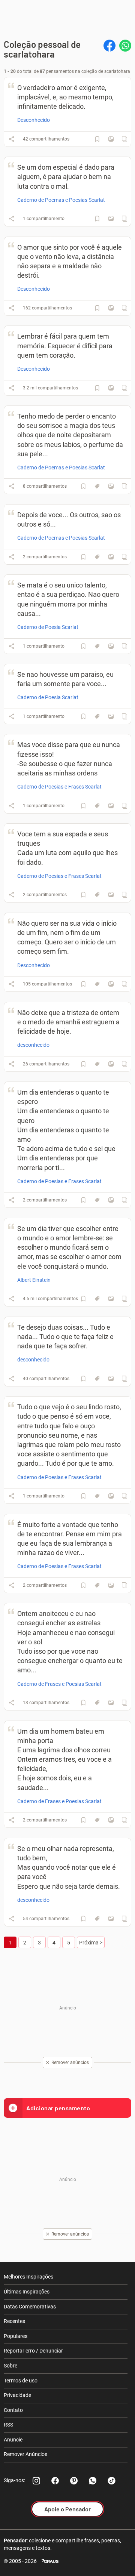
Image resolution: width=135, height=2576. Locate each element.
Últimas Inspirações (27, 2292)
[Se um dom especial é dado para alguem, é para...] (111, 219)
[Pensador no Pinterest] (74, 2481)
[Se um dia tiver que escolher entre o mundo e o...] (111, 1299)
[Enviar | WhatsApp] (125, 46)
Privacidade (17, 2395)
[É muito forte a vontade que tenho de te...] (111, 1585)
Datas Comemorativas (30, 2307)
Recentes (14, 2321)
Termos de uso (21, 2381)
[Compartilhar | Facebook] (109, 46)
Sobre (10, 2366)
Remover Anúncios (25, 2454)
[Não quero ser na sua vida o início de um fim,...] (111, 984)
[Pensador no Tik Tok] (111, 2481)
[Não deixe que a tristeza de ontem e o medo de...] (111, 1064)
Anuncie (13, 2440)
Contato (13, 2410)
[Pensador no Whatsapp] (93, 2481)
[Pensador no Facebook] (55, 2481)
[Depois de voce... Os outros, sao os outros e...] (111, 557)
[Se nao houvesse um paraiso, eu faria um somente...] (111, 716)
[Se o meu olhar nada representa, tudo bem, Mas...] (111, 1919)
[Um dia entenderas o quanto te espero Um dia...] (111, 1200)
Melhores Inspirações (28, 2277)
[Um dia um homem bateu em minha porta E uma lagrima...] (111, 1820)
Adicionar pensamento (58, 2108)
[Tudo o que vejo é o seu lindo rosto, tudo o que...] (111, 1496)
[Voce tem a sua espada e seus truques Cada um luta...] (111, 895)
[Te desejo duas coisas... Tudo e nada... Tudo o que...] (111, 1379)
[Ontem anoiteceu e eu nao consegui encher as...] (111, 1703)
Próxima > (91, 1943)
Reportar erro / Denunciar (33, 2351)
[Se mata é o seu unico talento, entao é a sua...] (111, 646)
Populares (16, 2336)
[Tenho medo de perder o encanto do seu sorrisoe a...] (111, 486)
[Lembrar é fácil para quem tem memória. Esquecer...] (111, 388)
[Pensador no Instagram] (36, 2481)
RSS (8, 2425)
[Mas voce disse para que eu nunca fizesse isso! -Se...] (111, 806)
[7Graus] (50, 2561)
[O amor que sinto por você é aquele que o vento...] (111, 308)
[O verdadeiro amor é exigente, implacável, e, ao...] (111, 139)
